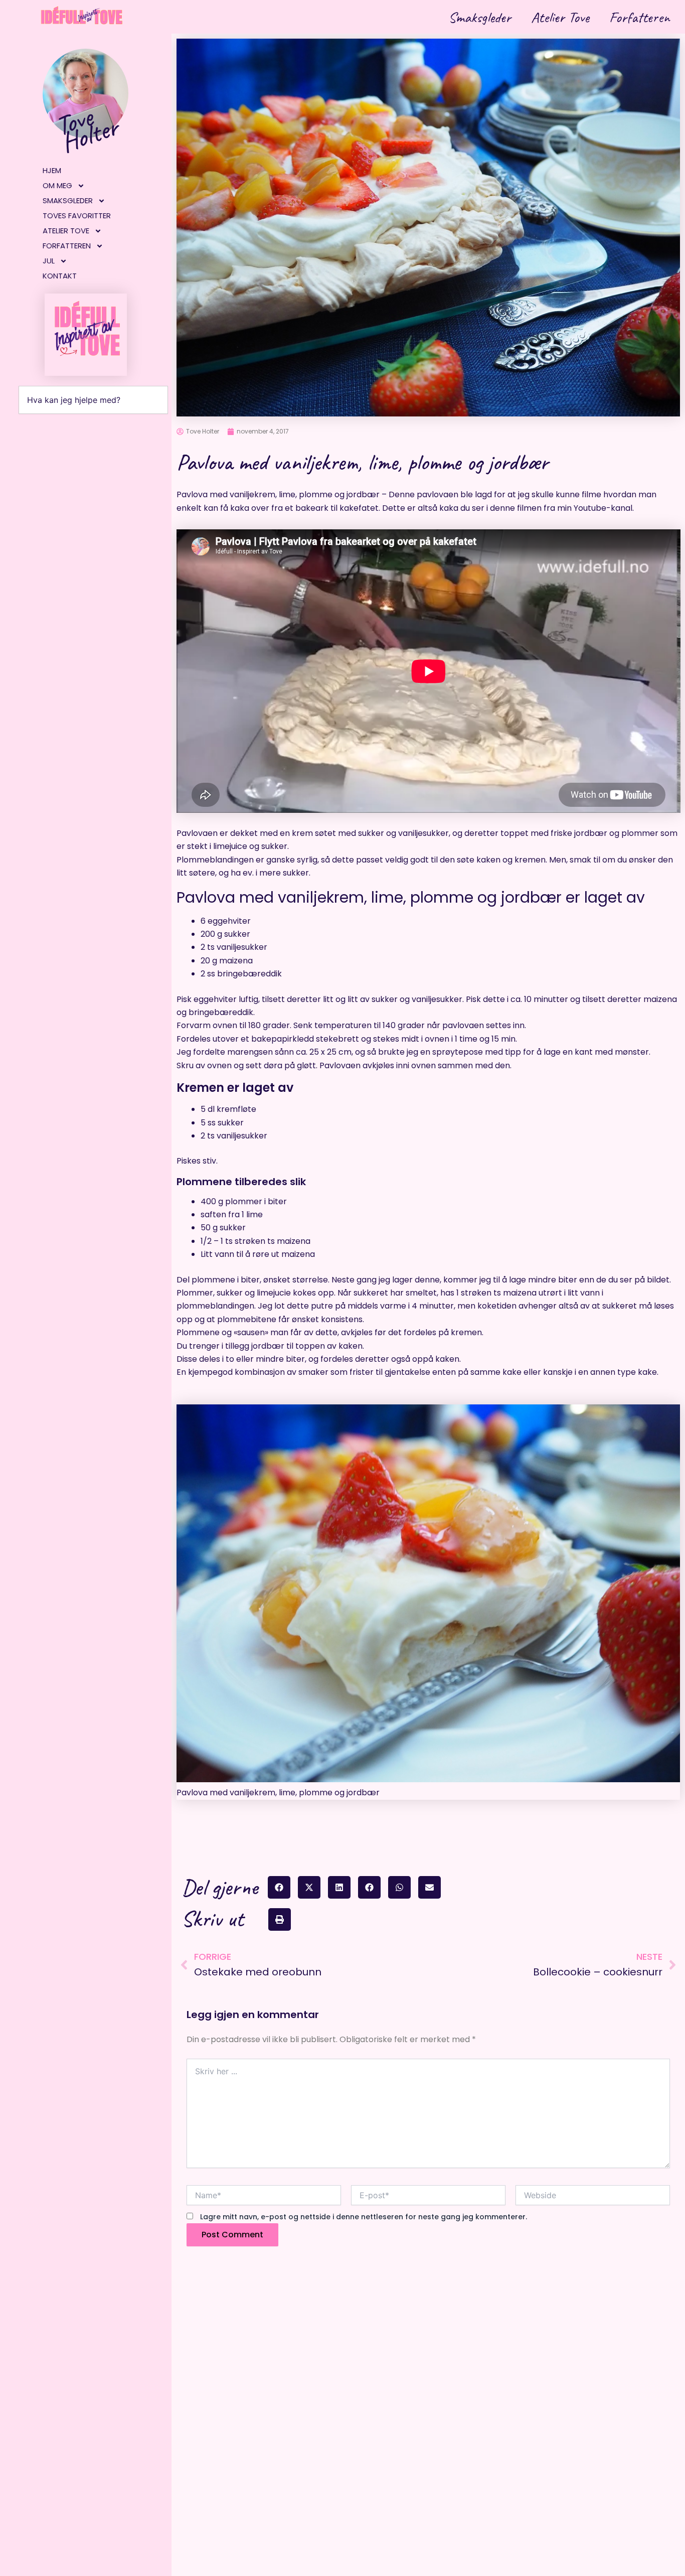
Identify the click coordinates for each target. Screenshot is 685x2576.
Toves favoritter (77, 216)
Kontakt (60, 276)
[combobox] (93, 400)
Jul (49, 261)
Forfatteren (640, 17)
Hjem (52, 170)
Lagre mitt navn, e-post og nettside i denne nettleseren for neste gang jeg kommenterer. (364, 2217)
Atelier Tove (560, 17)
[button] (279, 1887)
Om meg (57, 185)
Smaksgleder (480, 17)
